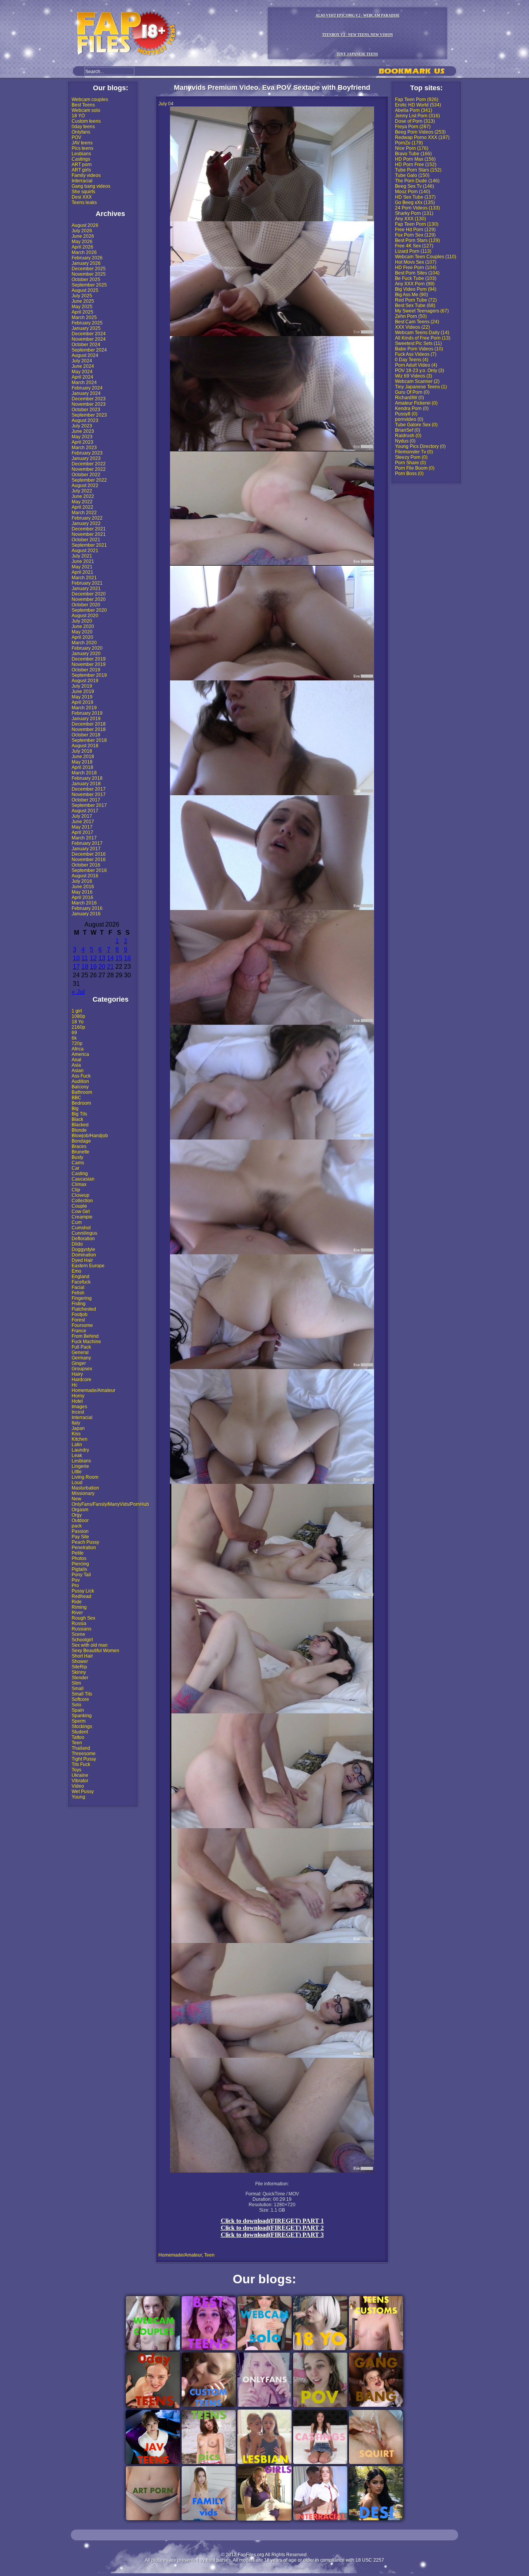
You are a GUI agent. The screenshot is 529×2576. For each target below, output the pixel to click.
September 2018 (89, 740)
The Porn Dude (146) (417, 181)
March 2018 (84, 773)
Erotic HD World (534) (418, 105)
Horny (78, 1396)
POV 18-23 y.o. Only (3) (420, 371)
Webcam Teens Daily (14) (422, 333)
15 (119, 958)
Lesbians (81, 154)
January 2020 (86, 654)
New (76, 1499)
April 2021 (82, 572)
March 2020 (84, 643)
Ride (77, 1602)
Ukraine (80, 1775)
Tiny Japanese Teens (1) (421, 387)
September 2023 (89, 415)
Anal (76, 1060)
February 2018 (87, 778)
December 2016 (89, 854)
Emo (76, 1271)
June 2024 (83, 366)
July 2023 (82, 426)
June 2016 (83, 887)
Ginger (79, 1363)
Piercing (80, 1564)
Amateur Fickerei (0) (416, 403)
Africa (78, 1049)
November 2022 (89, 469)
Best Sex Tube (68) (415, 305)
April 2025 (82, 312)
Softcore (80, 1699)
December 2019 (89, 659)
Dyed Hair (82, 1260)
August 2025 (85, 290)
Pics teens (82, 148)
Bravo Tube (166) (413, 154)
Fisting (79, 1304)
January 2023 (86, 458)
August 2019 (85, 681)
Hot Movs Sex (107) (416, 262)
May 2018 (82, 762)
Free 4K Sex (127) (414, 246)
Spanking (82, 1716)
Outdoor (80, 1521)
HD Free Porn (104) (416, 268)
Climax (79, 1184)
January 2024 (86, 393)
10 (76, 958)
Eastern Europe (88, 1266)
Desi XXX (82, 197)
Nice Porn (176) (412, 148)
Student (80, 1732)
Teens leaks (84, 203)
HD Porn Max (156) (415, 159)
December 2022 (89, 464)
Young (78, 1797)
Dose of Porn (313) (415, 121)
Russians (82, 1629)
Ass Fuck (81, 1076)
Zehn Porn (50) (411, 316)
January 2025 (86, 328)
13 (102, 958)
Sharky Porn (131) (414, 213)
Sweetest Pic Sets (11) (418, 343)
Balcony (80, 1087)
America (80, 1054)
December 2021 (89, 529)
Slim (76, 1683)
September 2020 (89, 610)
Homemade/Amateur (94, 1390)
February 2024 (87, 388)
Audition (80, 1081)
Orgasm (80, 1510)
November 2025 (89, 274)
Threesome (84, 1754)
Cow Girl (81, 1212)
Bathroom (82, 1092)
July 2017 (82, 816)
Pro (75, 1586)
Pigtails (79, 1569)
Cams (78, 1163)
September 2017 (89, 805)
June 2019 (83, 692)
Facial (78, 1287)
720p (77, 1043)
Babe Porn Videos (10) (419, 349)
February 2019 (87, 713)
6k (74, 1038)
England (81, 1277)
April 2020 (82, 637)
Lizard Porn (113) (413, 251)
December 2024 (89, 334)
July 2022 (82, 491)
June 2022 (83, 496)
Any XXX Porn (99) (415, 284)
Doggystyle (83, 1249)
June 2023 (83, 431)
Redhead (82, 1596)
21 (110, 967)
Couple (79, 1206)
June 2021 (83, 561)
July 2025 (82, 296)
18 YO (78, 116)
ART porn (82, 165)
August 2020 (85, 616)
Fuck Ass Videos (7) (416, 354)
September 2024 (89, 350)
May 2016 (82, 892)
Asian (78, 1071)
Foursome (82, 1325)
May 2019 (82, 697)
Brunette (81, 1152)
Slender (80, 1678)
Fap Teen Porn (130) (417, 224)
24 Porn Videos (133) (417, 208)
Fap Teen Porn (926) (417, 100)
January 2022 (86, 523)
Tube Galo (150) (412, 175)
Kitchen (80, 1439)
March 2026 (84, 252)
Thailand (81, 1748)
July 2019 (82, 686)
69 (74, 1033)
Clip (76, 1190)
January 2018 (86, 784)
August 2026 (85, 225)
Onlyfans (81, 132)
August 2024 (85, 355)
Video (78, 1786)
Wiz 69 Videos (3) (414, 376)
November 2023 (89, 404)
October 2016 (86, 865)
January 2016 (86, 914)
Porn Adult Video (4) (416, 365)
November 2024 (89, 339)
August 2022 (85, 486)
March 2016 (84, 903)
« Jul (78, 992)
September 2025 (89, 285)
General (80, 1352)
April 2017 (82, 832)
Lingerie (80, 1466)
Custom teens (86, 121)
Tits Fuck (81, 1764)
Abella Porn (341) (414, 110)
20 (102, 967)
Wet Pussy (83, 1792)
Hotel (77, 1401)
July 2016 (82, 881)
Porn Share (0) (410, 463)
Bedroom (81, 1103)
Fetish (78, 1293)
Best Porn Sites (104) (417, 273)
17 (76, 967)
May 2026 (82, 242)
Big (75, 1109)
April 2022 (82, 507)
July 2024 (82, 361)
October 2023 (86, 410)
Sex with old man (90, 1645)
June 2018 (83, 757)
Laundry (80, 1450)
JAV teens (82, 143)
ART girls (81, 170)
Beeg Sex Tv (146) (415, 186)
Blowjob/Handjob (90, 1136)
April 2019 (82, 702)
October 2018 (86, 735)
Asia (76, 1065)
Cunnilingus (84, 1233)
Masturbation (85, 1488)
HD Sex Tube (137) (415, 197)
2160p (78, 1027)
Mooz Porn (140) (413, 192)
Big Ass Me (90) (411, 295)
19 (93, 967)
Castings (81, 159)
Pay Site (80, 1537)
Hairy (77, 1374)
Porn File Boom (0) (415, 468)
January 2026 (86, 263)
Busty (77, 1157)
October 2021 (86, 540)
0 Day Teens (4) (412, 360)
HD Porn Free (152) (416, 165)
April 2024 (82, 377)
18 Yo (78, 1022)
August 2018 (85, 746)
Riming (79, 1607)
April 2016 (82, 898)
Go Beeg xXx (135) (415, 203)
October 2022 (86, 475)
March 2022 (84, 513)
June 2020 (83, 626)
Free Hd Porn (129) (415, 230)
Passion (80, 1531)
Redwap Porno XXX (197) (422, 137)
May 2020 (82, 632)
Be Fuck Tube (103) (416, 278)
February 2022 (87, 518)
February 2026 (87, 258)
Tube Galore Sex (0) (416, 425)
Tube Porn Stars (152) (418, 170)
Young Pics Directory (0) (420, 446)
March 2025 (84, 317)
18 (85, 967)
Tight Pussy (84, 1759)
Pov (76, 1580)
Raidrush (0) (408, 436)
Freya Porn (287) (413, 127)
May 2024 (82, 372)
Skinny (79, 1672)
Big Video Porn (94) (416, 289)
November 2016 (89, 860)
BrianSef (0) (408, 430)
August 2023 (85, 420)
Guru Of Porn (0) (412, 392)
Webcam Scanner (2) (417, 381)
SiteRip (79, 1667)
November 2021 (89, 534)
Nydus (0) (405, 441)
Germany (81, 1358)
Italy (76, 1423)
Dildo (77, 1244)
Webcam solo (86, 110)
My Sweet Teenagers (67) (422, 311)
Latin (77, 1445)
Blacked (80, 1125)
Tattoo (78, 1737)
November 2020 (89, 599)
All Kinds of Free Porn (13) (423, 338)
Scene (78, 1634)
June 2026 (83, 236)
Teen (77, 1743)
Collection (82, 1201)
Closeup (81, 1195)
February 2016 (87, 908)
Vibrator (80, 1781)
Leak (77, 1455)
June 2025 (83, 301)
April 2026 (82, 247)
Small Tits (82, 1694)
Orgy (77, 1515)
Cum (77, 1222)
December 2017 (89, 789)
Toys (76, 1770)
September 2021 (89, 545)
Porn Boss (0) (409, 474)
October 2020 (86, 605)
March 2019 (84, 708)
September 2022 (89, 480)
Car (76, 1168)
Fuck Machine (86, 1342)
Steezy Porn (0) (411, 457)
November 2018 (89, 729)
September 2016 (89, 870)
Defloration (83, 1239)
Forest (78, 1320)
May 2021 (82, 567)
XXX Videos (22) (412, 327)
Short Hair (82, 1656)
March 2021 (84, 578)
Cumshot (81, 1228)
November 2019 (89, 664)
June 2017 (83, 822)
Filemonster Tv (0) (414, 452)
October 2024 (86, 345)
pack (77, 1526)
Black (77, 1119)
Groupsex (82, 1369)
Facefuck (81, 1282)
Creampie (82, 1217)
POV (76, 137)
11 (85, 958)
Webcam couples (90, 100)
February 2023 (87, 453)
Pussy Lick (83, 1591)
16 (127, 958)
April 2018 (82, 767)
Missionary (83, 1493)
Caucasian (83, 1179)
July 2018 (82, 751)
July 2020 (82, 621)
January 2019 (86, 719)
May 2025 (82, 307)
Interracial (82, 181)
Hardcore (82, 1380)
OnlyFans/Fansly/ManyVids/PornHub (110, 1504)
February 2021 (87, 583)
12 (93, 958)
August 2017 (85, 811)
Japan (78, 1428)
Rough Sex (83, 1618)
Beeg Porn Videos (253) (420, 132)
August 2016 (85, 876)
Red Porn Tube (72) (416, 300)
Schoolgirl (82, 1640)
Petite (78, 1553)
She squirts (83, 192)
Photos (79, 1558)
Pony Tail (81, 1575)
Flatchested (84, 1309)
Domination (84, 1255)
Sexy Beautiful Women (95, 1651)
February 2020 (87, 648)
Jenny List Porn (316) (417, 116)
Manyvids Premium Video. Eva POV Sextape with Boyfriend (272, 88)
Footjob (80, 1315)
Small (78, 1689)
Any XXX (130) (410, 219)
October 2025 (86, 280)
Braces (79, 1146)
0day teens (83, 127)
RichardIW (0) (410, 398)
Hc (75, 1385)
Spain (78, 1710)
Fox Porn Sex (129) (415, 235)
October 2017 (86, 800)
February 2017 (87, 843)
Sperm (79, 1721)
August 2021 (85, 551)
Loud (77, 1483)
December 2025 (89, 269)
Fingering (82, 1298)
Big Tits (79, 1114)
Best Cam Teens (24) (417, 322)
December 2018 (89, 724)
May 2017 (82, 827)
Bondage (81, 1141)
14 (110, 958)
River (77, 1613)
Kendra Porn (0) (412, 408)
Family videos (86, 175)
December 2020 (89, 594)
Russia (79, 1624)
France (79, 1331)
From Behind (85, 1336)
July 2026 (82, 231)
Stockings (82, 1726)
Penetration (84, 1548)
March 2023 (84, 448)
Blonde (79, 1130)
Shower (80, 1661)
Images (79, 1407)
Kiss (76, 1434)
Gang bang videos (91, 186)
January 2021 (86, 589)
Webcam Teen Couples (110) (426, 257)
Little (77, 1472)
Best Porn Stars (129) (417, 240)
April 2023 (82, 442)
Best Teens (83, 105)
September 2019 (89, 675)
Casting (80, 1174)
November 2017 (89, 795)
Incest (78, 1412)
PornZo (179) (409, 143)
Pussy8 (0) (406, 414)
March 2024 (84, 383)
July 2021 (82, 556)
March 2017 (84, 838)
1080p (78, 1016)
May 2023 (82, 437)
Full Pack (81, 1347)
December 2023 (89, 399)
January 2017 (86, 849)
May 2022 (82, 502)
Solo (76, 1705)
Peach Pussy (85, 1542)
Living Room (85, 1477)
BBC (76, 1098)
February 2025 (87, 323)
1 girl (77, 1011)
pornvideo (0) (409, 419)
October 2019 (86, 670)
